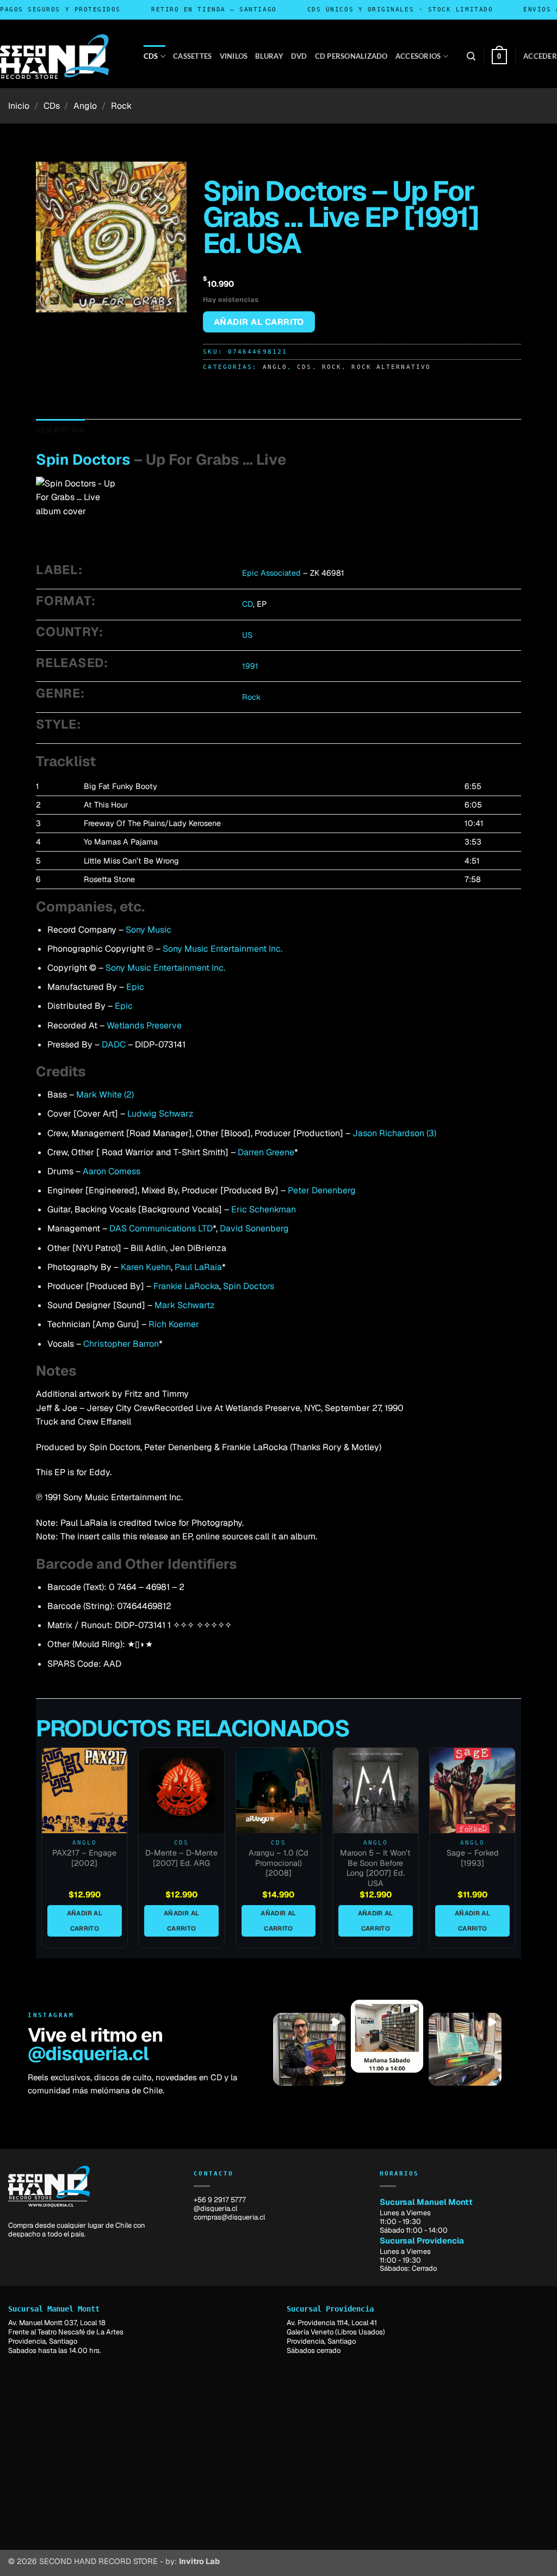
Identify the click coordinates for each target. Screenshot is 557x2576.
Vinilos (234, 56)
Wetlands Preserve (144, 1025)
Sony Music (148, 930)
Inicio (19, 106)
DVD (299, 56)
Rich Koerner (174, 1324)
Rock (121, 106)
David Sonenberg (254, 1228)
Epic (135, 987)
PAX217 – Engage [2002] (84, 1858)
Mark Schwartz (185, 1305)
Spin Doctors (83, 460)
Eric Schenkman (264, 1209)
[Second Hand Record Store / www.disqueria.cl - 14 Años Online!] (54, 57)
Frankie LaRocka (186, 1286)
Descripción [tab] (60, 430)
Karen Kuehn (146, 1267)
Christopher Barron (121, 1344)
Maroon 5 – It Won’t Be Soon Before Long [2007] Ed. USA (375, 1868)
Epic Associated (271, 573)
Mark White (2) (105, 1095)
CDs (151, 56)
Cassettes (192, 56)
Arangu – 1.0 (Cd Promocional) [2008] (278, 1863)
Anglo (85, 106)
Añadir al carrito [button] (85, 1921)
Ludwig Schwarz (160, 1114)
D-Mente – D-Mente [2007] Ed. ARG (181, 1858)
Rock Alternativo (391, 367)
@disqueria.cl (88, 2053)
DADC (114, 1044)
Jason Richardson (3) (394, 1133)
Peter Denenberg (322, 1190)
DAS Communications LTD (161, 1228)
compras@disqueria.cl (229, 2217)
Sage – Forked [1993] (473, 1858)
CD (247, 604)
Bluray (269, 56)
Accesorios (418, 56)
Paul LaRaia (198, 1267)
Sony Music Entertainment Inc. (222, 949)
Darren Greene (266, 1152)
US (247, 635)
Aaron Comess (112, 1171)
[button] (471, 56)
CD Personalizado (351, 56)
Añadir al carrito (259, 322)
